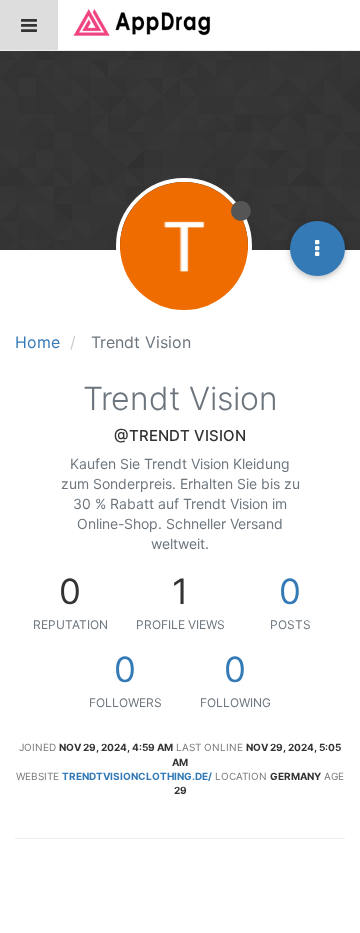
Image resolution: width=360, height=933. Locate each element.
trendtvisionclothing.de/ (137, 776)
